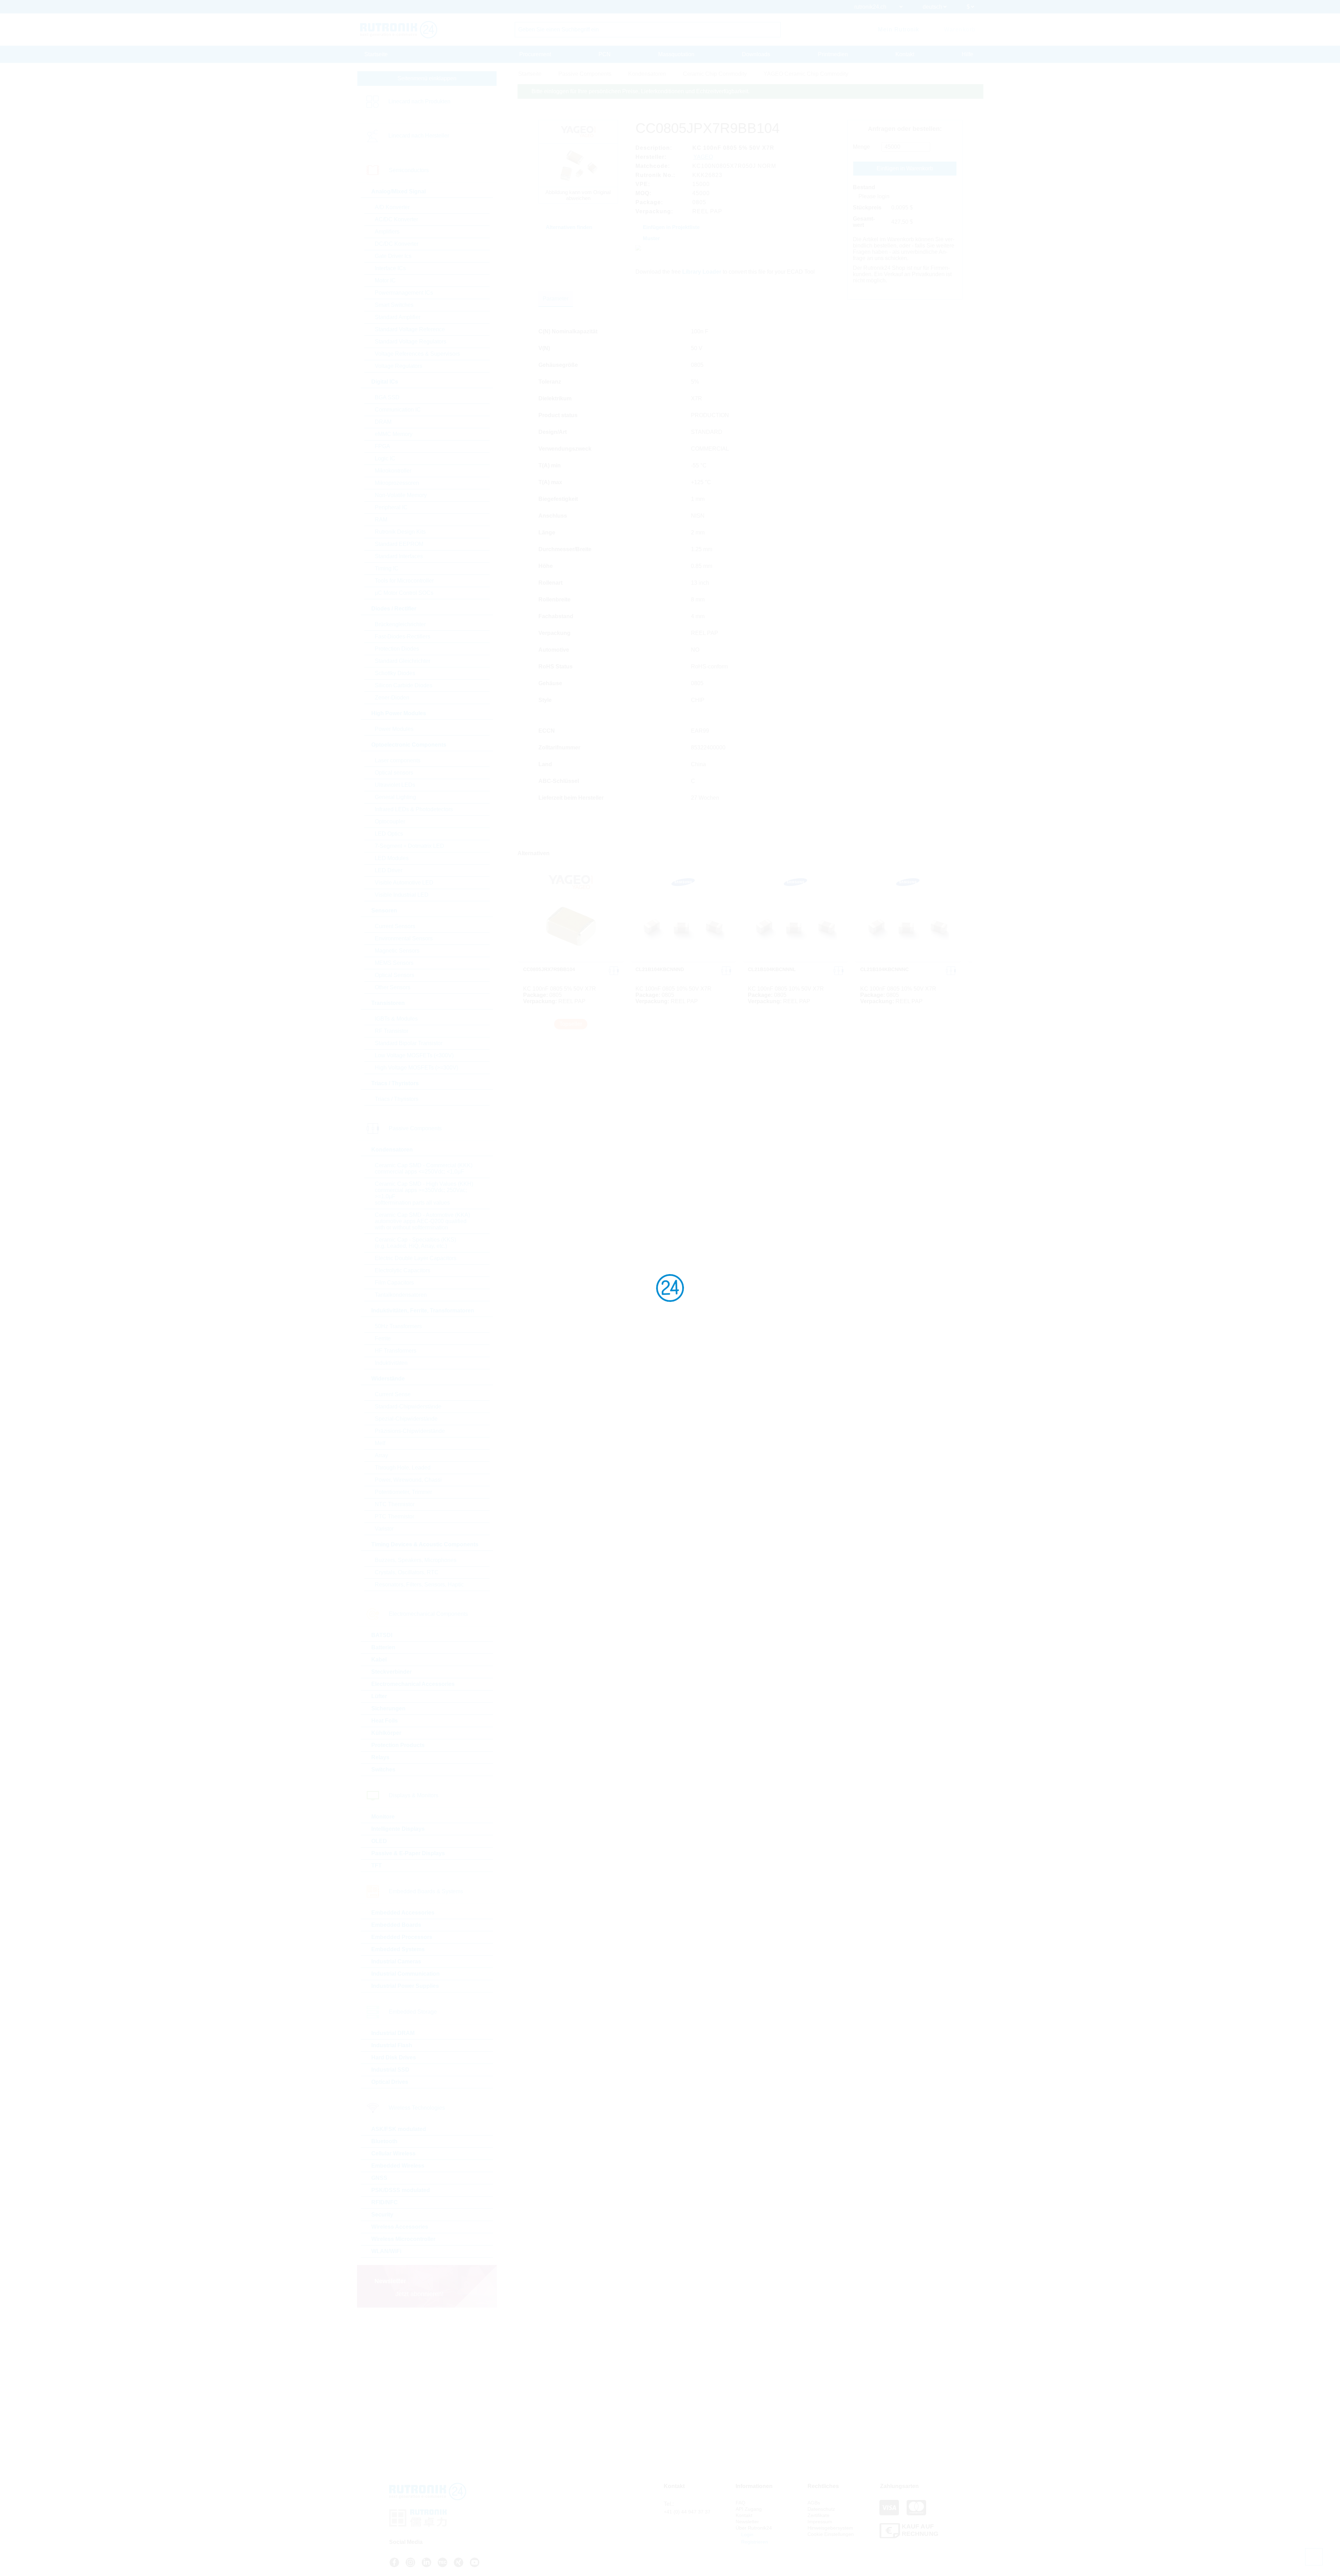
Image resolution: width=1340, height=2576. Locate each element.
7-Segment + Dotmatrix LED (410, 846)
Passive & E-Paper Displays (408, 1853)
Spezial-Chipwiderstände (406, 1419)
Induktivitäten (391, 1363)
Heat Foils (385, 1721)
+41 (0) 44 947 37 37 (687, 2512)
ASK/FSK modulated (399, 2129)
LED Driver (389, 870)
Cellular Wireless (393, 2153)
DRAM (383, 422)
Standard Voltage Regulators (411, 342)
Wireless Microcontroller (403, 2239)
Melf (380, 1443)
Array (381, 1455)
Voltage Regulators (399, 366)
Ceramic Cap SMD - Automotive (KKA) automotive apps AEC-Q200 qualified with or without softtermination (422, 1221)
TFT (377, 1866)
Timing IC (387, 568)
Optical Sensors (394, 975)
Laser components (398, 760)
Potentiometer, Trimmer (403, 1492)
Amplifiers (387, 232)
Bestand (864, 187)
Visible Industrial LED (402, 895)
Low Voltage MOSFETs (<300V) (414, 1055)
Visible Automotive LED (404, 883)
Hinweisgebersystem (830, 2528)
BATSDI (382, 1635)
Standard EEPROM (399, 544)
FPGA (382, 446)
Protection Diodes (397, 649)
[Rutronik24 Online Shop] (399, 30)
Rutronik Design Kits (400, 532)
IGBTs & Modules (396, 1019)
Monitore (383, 1817)
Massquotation (676, 54)
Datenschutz (821, 2509)
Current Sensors (395, 926)
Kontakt (905, 54)
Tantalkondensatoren (401, 1295)
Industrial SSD (390, 2070)
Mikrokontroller (393, 471)
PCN (605, 54)
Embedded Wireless (398, 2166)
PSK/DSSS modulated (401, 2190)
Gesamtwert (864, 222)
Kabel (379, 1660)
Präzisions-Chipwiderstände (410, 1431)
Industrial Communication (405, 1974)
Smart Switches (394, 305)
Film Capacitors (394, 1283)
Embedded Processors (402, 1937)
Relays (380, 1757)
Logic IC (385, 458)
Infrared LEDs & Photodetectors (414, 809)
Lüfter (379, 1696)
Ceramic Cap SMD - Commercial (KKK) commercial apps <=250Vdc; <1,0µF (424, 1168)
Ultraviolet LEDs (395, 785)
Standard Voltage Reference (410, 329)
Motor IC (385, 280)
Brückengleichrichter (400, 624)
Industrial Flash (392, 2045)
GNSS (379, 2178)
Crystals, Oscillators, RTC (407, 1572)
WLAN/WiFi (386, 2251)
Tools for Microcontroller (404, 581)
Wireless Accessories (400, 2227)
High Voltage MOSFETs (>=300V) (416, 1068)
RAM (381, 520)
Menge (861, 147)
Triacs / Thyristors (397, 1099)
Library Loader (702, 272)
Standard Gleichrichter (403, 661)
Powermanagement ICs (404, 293)
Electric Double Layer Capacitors (416, 1258)
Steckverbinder (392, 1672)
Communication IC (398, 410)
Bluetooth (384, 2141)
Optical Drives (390, 2082)
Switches (383, 1770)
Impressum (820, 2522)
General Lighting (395, 797)
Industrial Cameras (396, 1961)
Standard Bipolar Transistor (409, 1043)
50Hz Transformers (398, 1326)
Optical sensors (394, 773)
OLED (379, 1841)
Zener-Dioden (392, 698)
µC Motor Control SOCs (404, 593)
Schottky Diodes (395, 673)
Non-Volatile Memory (401, 495)
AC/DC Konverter (396, 219)
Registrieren (754, 2542)
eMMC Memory (394, 434)
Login (747, 2534)
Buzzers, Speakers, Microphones (416, 1560)
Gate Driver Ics (393, 256)
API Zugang (749, 2509)
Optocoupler (390, 821)
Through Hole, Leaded (403, 1468)
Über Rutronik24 (754, 2528)
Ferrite (383, 1338)
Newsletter (747, 2522)
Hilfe (967, 54)
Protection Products (398, 1745)
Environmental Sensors (404, 938)
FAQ (740, 2503)
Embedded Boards (396, 1925)
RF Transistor (392, 1031)
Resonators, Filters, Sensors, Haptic (419, 1585)
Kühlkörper (386, 1733)
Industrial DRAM (393, 2033)
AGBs (814, 2503)
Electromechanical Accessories (413, 1684)
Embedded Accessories (403, 1913)
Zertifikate (818, 2515)
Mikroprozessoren (397, 483)
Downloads (756, 54)
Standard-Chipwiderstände (408, 1407)
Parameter (556, 299)
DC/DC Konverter (397, 244)
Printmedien (833, 54)
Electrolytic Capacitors (403, 1270)
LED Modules (392, 858)
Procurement (535, 54)
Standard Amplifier (398, 317)
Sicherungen (388, 1708)
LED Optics (389, 834)
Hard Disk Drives (394, 2057)
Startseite (376, 54)
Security (382, 2215)
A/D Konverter (392, 207)
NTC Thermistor (395, 1504)
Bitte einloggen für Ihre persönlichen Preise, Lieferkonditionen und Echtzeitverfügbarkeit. (641, 91)
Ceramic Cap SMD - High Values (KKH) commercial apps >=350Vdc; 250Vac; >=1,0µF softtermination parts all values (424, 1193)
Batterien (383, 1647)
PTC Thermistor (394, 1516)
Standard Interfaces (399, 556)
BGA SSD (387, 397)
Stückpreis (867, 208)
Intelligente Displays (398, 1829)
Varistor (384, 1529)
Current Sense (393, 1394)
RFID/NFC (385, 2202)
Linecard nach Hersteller (419, 136)
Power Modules (394, 729)
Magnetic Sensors (397, 951)
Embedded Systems (398, 1949)
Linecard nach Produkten (419, 101)
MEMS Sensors (394, 963)
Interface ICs (390, 268)
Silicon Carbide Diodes (404, 685)
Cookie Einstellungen (831, 2534)
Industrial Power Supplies (405, 1986)
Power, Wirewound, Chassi (408, 1480)
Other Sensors (393, 987)
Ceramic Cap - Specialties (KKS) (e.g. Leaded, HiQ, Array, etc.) (415, 1243)
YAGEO (703, 157)
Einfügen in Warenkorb (905, 168)
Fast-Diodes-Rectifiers (403, 636)
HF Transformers (396, 1351)
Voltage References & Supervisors (417, 354)
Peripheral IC (391, 507)
